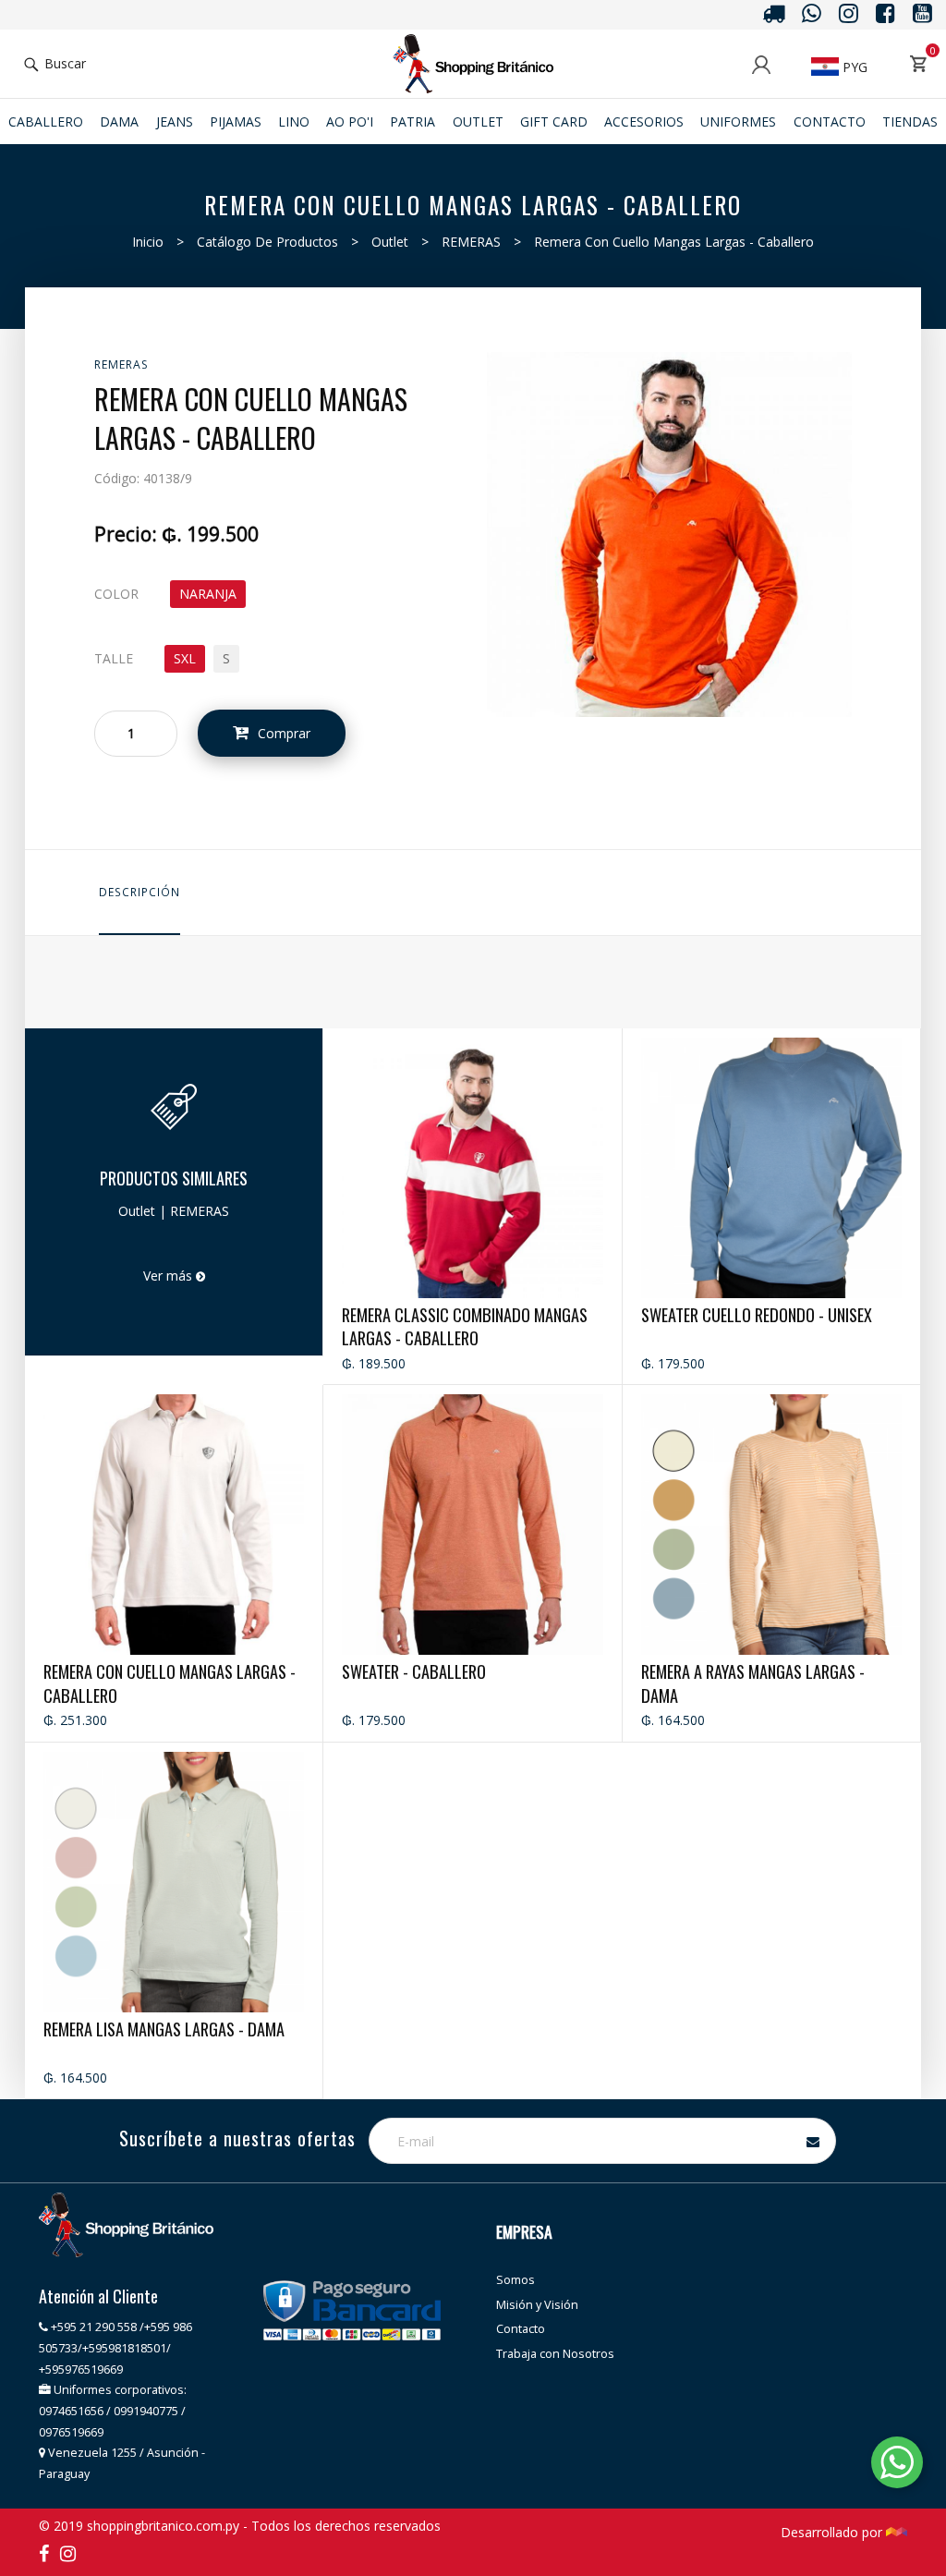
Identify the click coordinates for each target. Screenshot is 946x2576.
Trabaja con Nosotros (555, 2354)
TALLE (114, 658)
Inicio (148, 242)
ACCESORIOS (644, 122)
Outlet (478, 122)
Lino (294, 122)
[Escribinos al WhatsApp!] (897, 2466)
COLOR (116, 594)
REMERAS (471, 242)
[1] (669, 533)
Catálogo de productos (267, 242)
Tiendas (910, 122)
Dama (119, 122)
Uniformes (738, 122)
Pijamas (236, 122)
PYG (853, 67)
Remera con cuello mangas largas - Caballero (674, 242)
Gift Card (554, 122)
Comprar (284, 733)
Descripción (139, 892)
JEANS (175, 122)
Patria (412, 122)
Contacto (830, 122)
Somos (515, 2280)
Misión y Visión (537, 2305)
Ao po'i (350, 122)
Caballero (46, 122)
